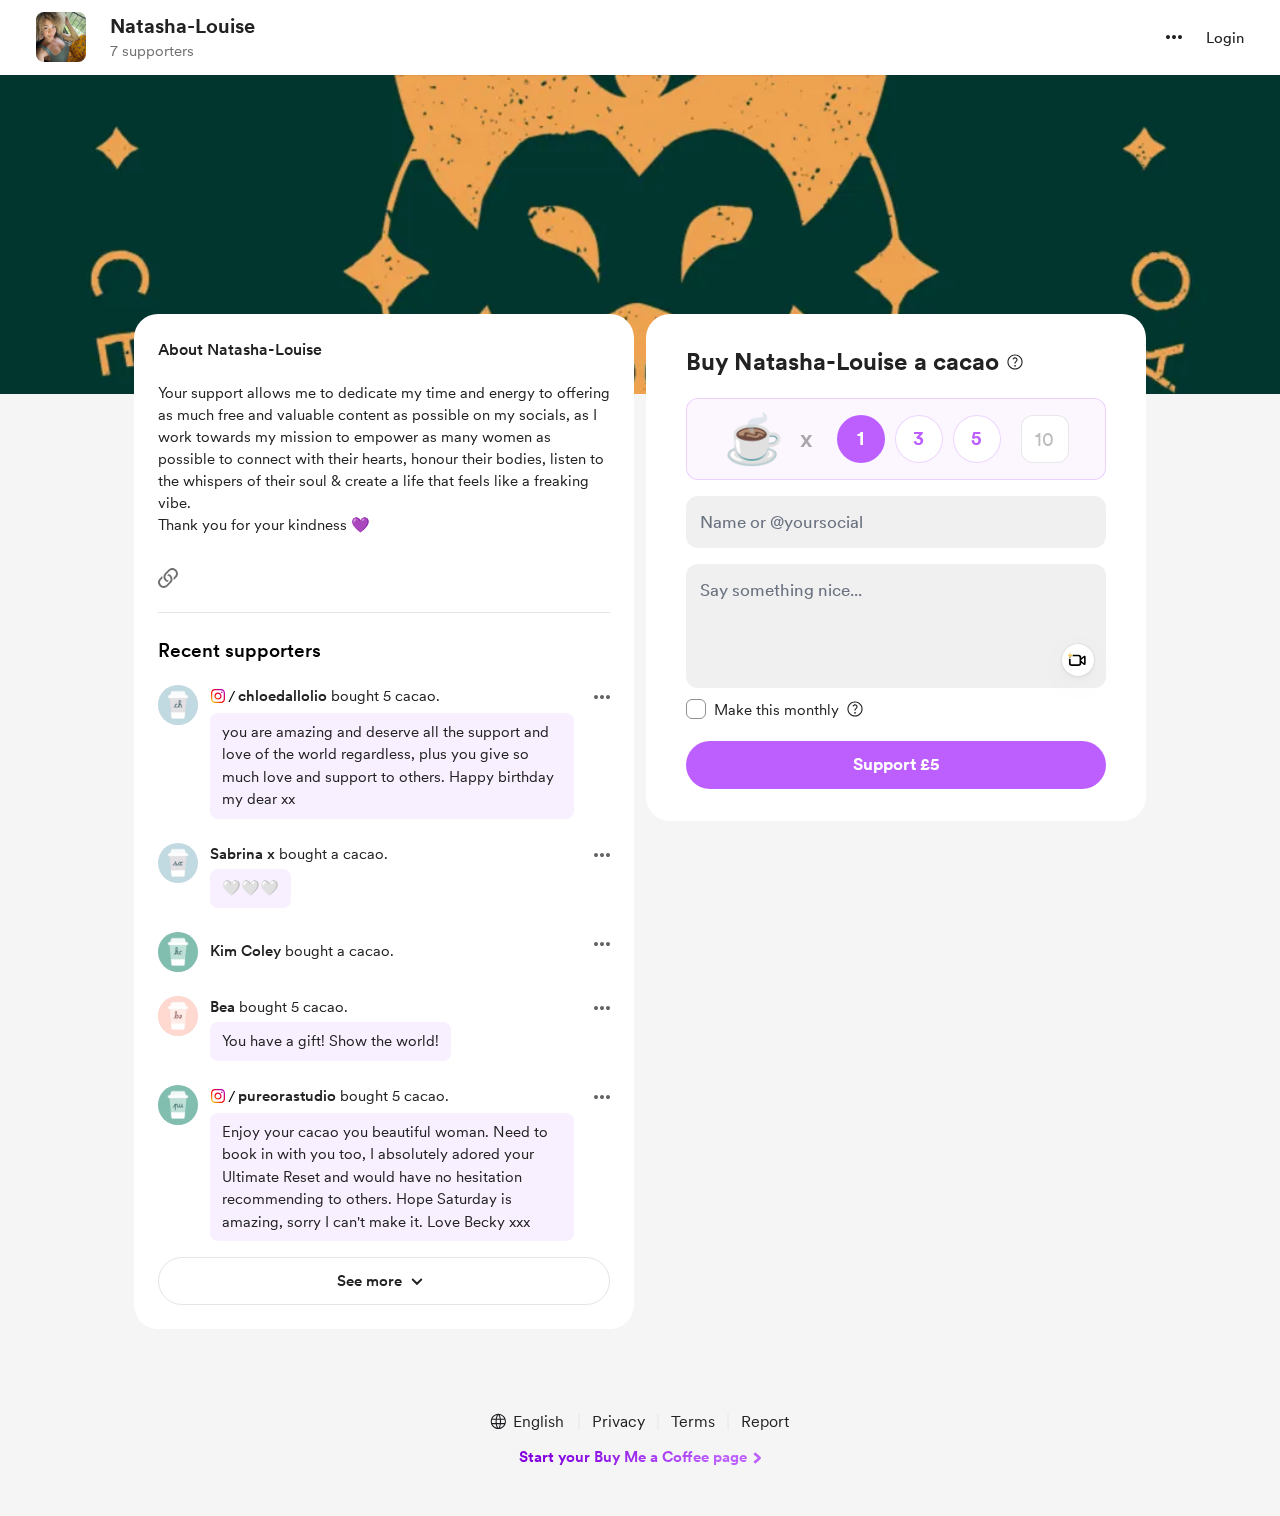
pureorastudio (287, 1096)
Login (1225, 38)
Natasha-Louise (182, 26)
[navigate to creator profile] (61, 37)
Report (765, 1421)
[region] (896, 567)
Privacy (618, 1421)
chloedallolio (282, 696)
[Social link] (168, 578)
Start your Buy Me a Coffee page (633, 1457)
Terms (693, 1421)
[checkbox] (762, 709)
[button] (1174, 37)
